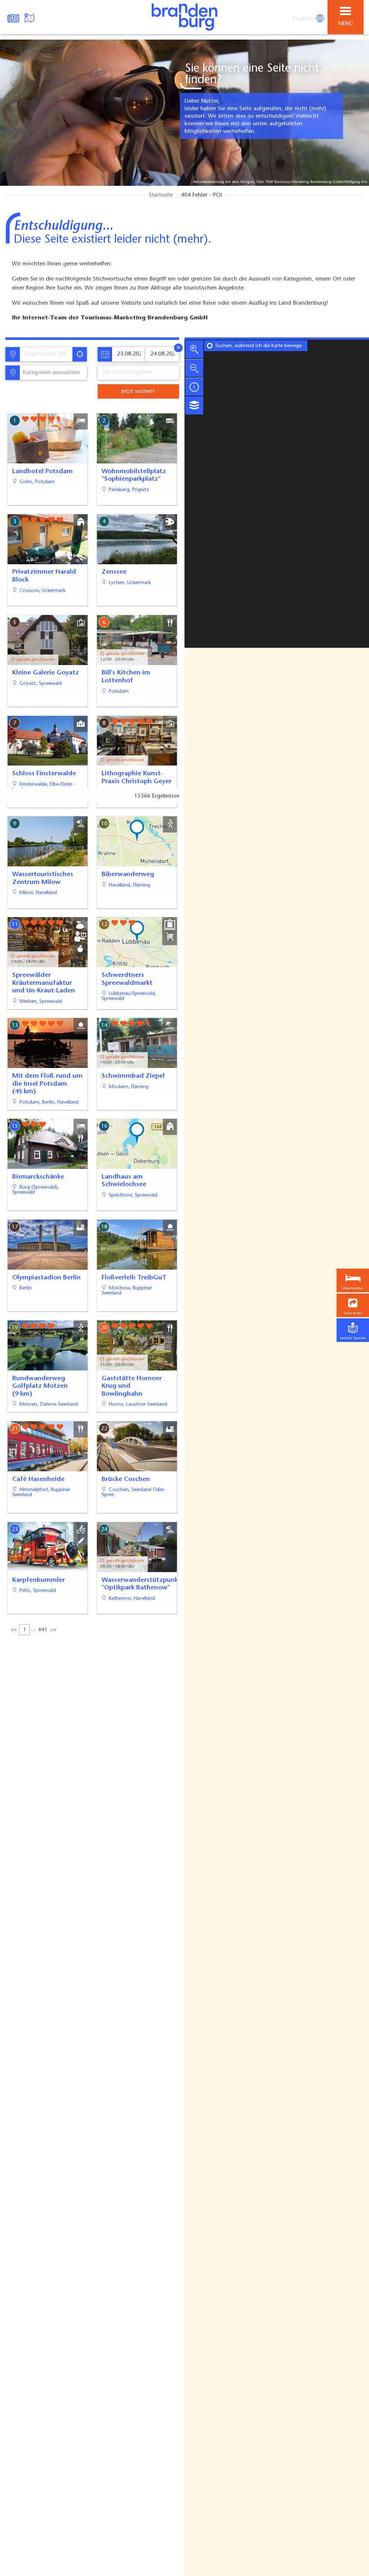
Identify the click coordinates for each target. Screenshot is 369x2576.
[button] (353, 1305)
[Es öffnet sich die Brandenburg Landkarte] (30, 17)
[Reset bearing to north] (194, 387)
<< (14, 1630)
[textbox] (50, 373)
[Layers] (194, 405)
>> (53, 1630)
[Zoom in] (194, 349)
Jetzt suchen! (138, 391)
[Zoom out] (194, 368)
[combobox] (46, 354)
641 (43, 1630)
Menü (346, 24)
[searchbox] (48, 354)
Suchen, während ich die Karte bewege (259, 346)
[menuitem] (303, 19)
